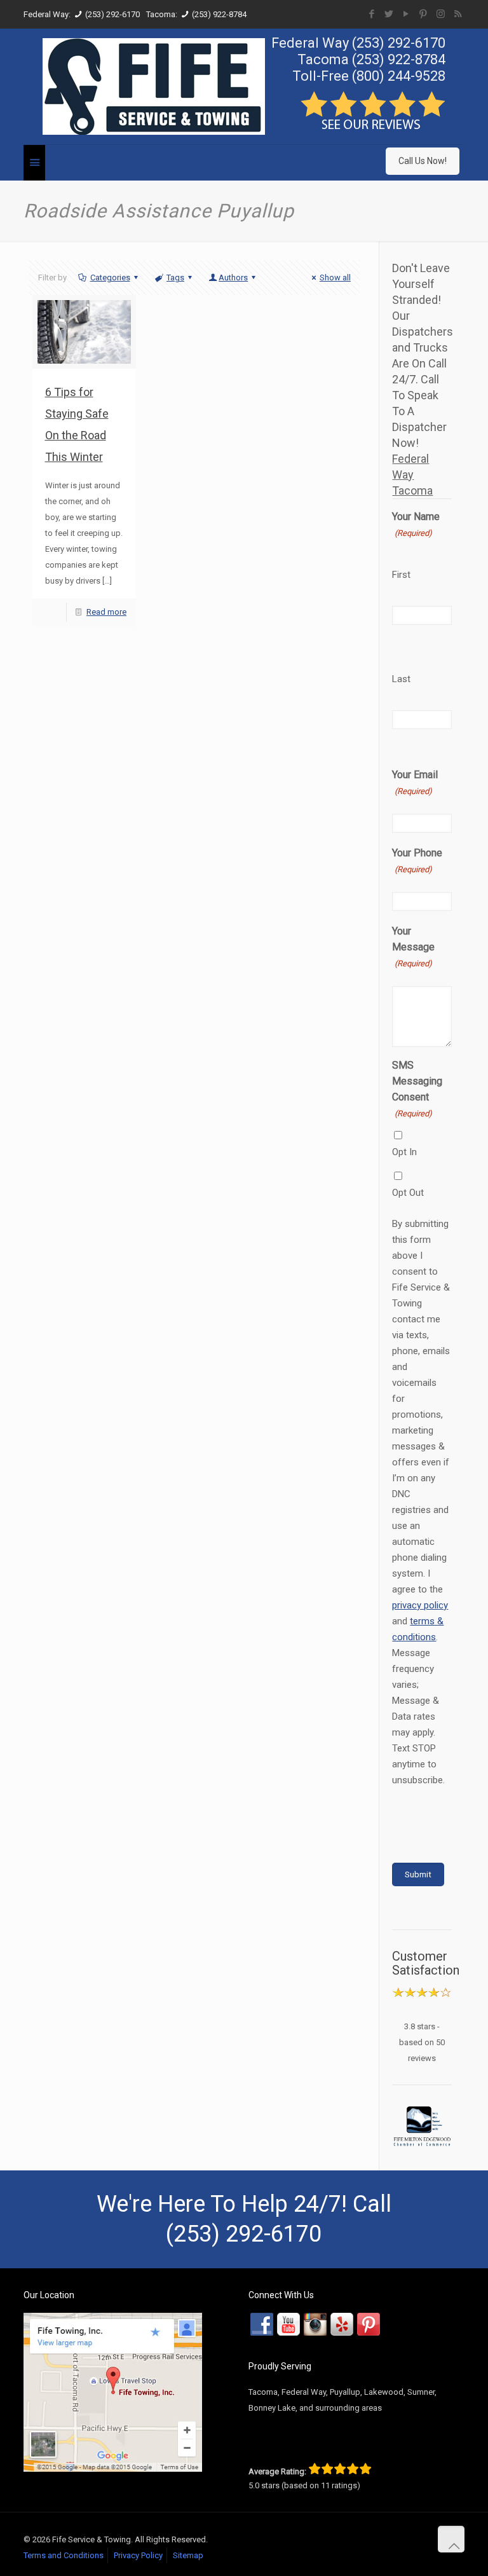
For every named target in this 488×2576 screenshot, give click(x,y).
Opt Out (408, 1193)
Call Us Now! (423, 161)
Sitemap (188, 2555)
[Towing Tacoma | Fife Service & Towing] (154, 86)
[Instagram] (441, 14)
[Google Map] (113, 2469)
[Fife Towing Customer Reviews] (373, 127)
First (401, 575)
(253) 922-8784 (219, 14)
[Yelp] (342, 2324)
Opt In (404, 1152)
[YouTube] (406, 14)
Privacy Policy (138, 2555)
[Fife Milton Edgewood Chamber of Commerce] (422, 2126)
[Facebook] (372, 14)
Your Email (415, 782)
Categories (110, 277)
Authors (233, 277)
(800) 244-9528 (399, 76)
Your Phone (417, 860)
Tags (175, 277)
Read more (106, 612)
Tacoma (412, 490)
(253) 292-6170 (112, 14)
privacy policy (420, 1605)
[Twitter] (389, 14)
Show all (335, 277)
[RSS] (458, 14)
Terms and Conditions (64, 2555)
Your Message (413, 947)
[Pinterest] (424, 14)
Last (401, 679)
